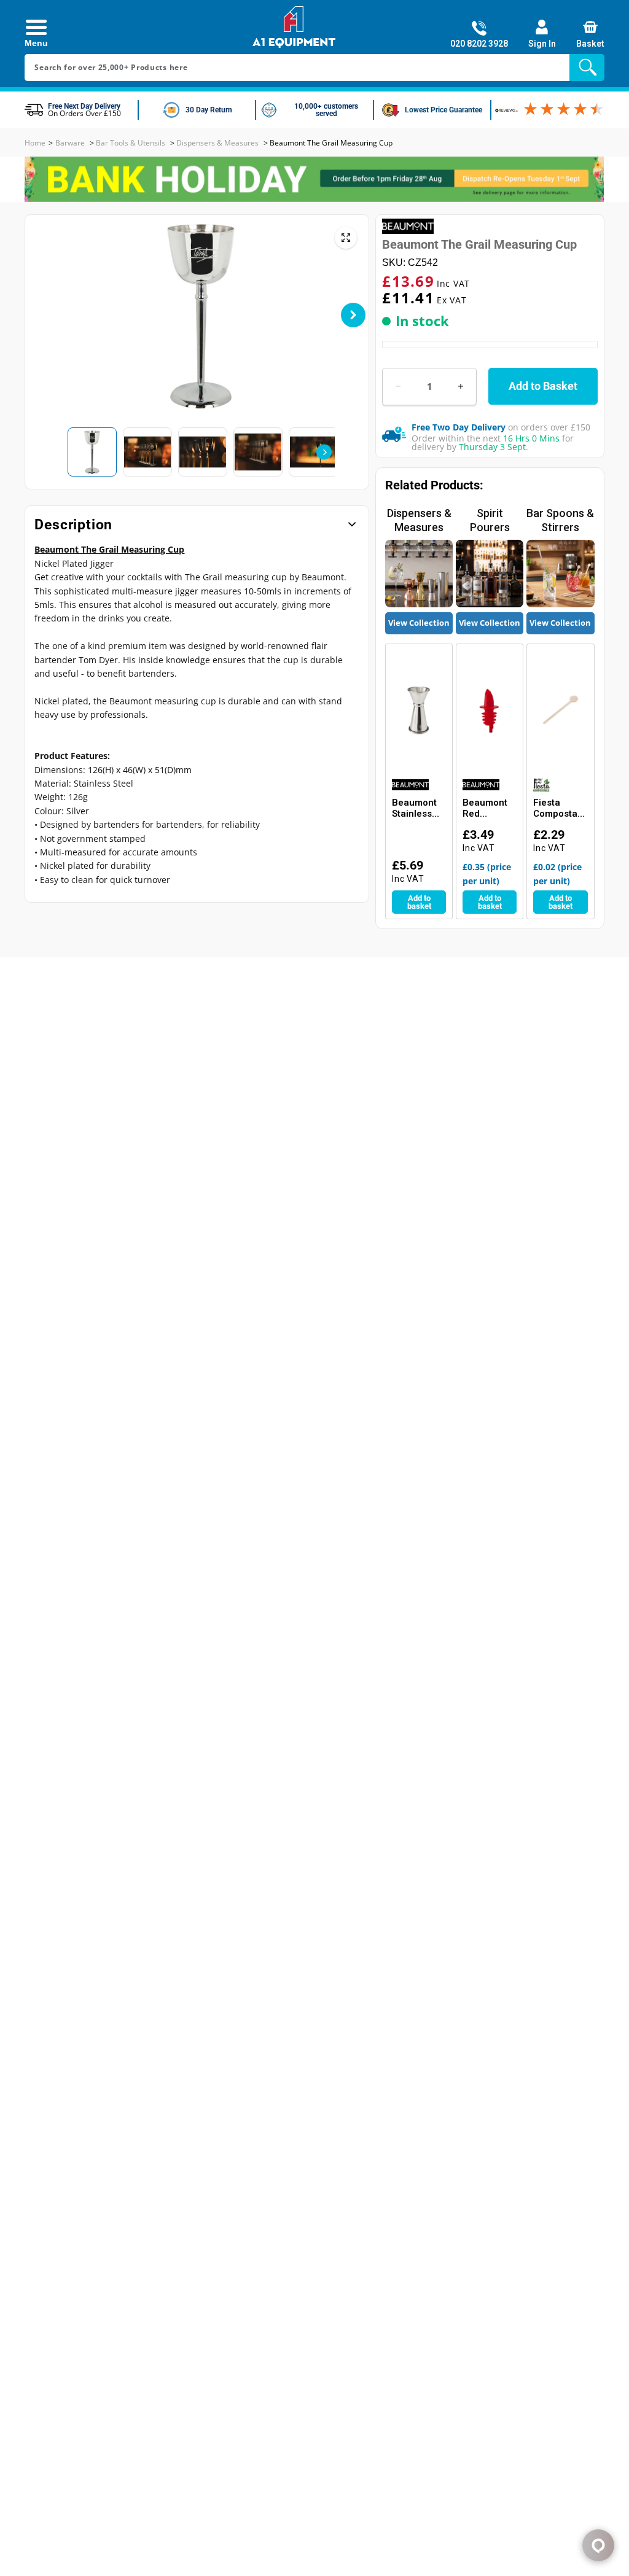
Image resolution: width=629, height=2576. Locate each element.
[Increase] (461, 387)
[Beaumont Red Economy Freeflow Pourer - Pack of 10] (490, 710)
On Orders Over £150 (84, 113)
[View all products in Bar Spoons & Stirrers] (560, 574)
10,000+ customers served (326, 110)
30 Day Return (209, 110)
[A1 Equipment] (294, 27)
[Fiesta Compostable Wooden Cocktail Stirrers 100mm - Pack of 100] (560, 710)
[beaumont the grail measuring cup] (346, 238)
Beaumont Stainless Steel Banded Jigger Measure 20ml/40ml (415, 808)
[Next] (353, 315)
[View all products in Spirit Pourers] (490, 574)
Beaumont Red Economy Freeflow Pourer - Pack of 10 (486, 808)
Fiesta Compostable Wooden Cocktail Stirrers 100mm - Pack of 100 (559, 808)
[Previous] (52, 315)
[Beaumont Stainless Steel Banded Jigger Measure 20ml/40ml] (419, 710)
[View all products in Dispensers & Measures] (419, 574)
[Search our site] (590, 67)
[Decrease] (398, 387)
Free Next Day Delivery (84, 106)
